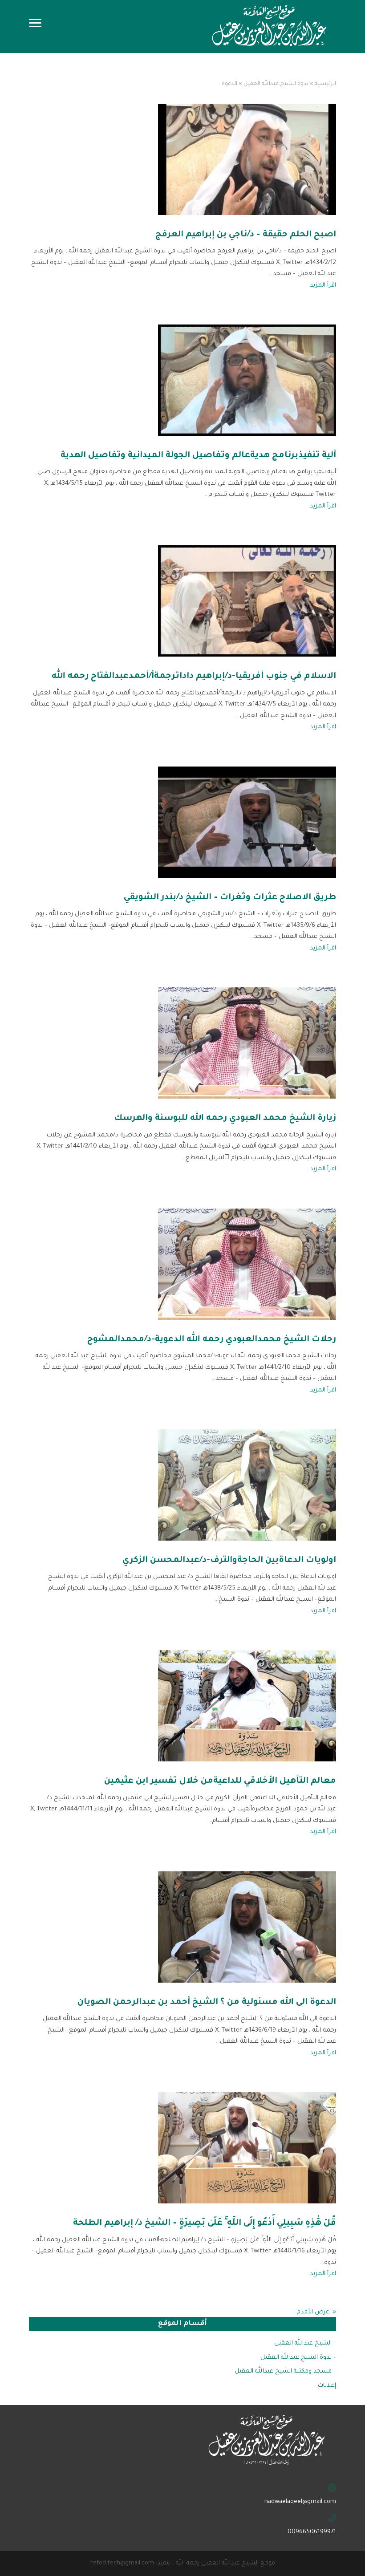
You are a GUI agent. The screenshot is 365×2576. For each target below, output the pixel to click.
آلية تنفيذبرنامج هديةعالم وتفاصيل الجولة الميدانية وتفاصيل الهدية (198, 456)
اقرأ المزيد (323, 286)
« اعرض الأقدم (316, 2312)
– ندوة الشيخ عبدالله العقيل (298, 2358)
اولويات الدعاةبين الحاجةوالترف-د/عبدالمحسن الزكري (229, 1560)
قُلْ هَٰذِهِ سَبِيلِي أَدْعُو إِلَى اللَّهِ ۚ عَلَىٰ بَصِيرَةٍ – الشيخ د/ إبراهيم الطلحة (205, 2223)
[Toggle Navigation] (35, 26)
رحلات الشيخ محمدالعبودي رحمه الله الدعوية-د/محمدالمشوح (212, 1340)
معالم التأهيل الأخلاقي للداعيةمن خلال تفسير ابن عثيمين (220, 1781)
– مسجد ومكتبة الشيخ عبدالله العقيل (285, 2371)
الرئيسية (325, 84)
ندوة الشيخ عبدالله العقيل (276, 84)
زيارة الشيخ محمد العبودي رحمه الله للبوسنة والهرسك (225, 1118)
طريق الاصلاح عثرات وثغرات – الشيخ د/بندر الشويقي (230, 898)
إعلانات (327, 2386)
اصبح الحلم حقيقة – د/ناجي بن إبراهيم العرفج (246, 235)
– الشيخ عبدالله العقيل (305, 2343)
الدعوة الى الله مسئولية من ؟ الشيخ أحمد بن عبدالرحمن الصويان (207, 2002)
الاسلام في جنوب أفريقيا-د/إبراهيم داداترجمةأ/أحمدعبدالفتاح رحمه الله (194, 676)
